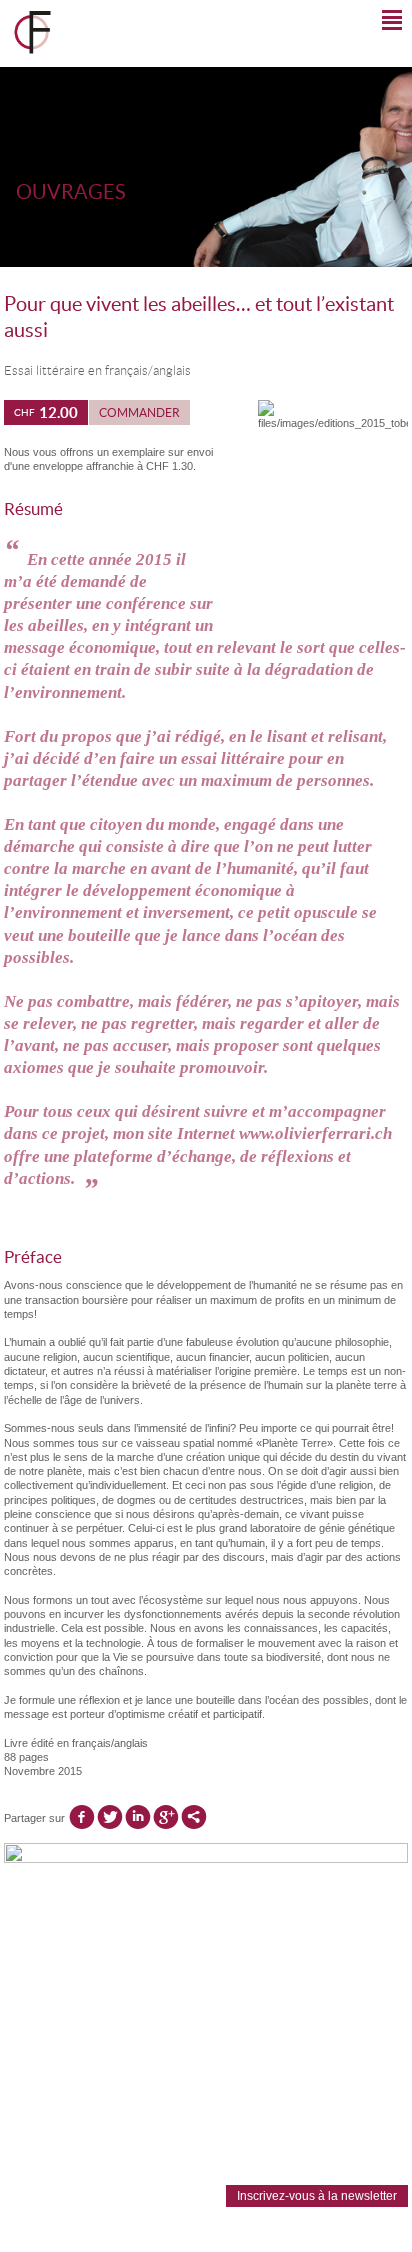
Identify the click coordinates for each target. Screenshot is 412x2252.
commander (139, 412)
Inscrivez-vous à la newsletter (317, 2196)
